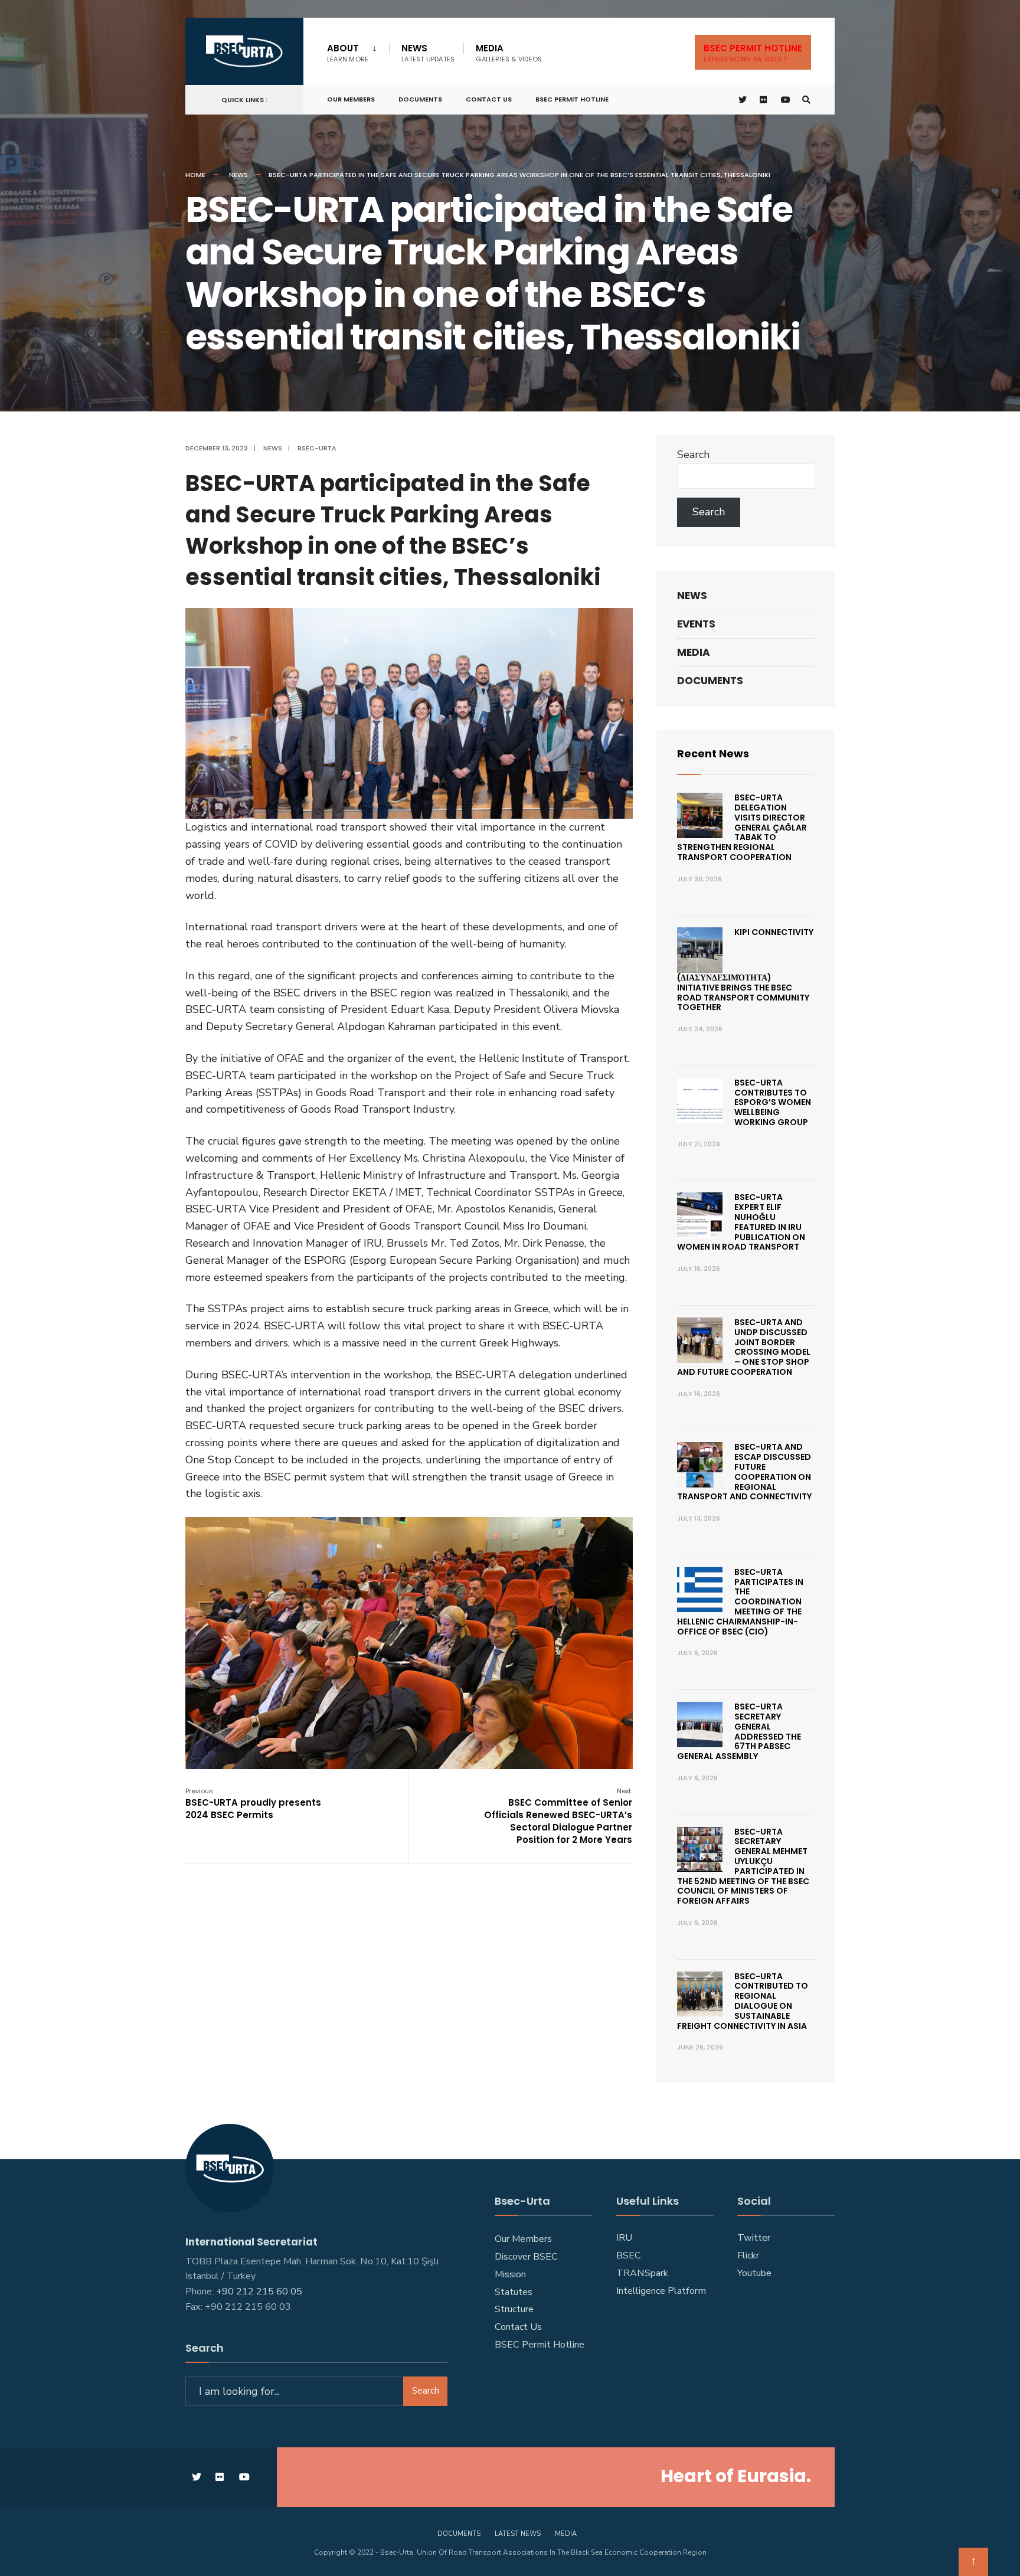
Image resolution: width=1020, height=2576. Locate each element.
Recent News (713, 753)
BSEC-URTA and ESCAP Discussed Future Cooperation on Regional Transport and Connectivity (744, 1472)
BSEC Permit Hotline (572, 99)
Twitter (754, 2238)
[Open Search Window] (806, 100)
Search (693, 455)
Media (509, 53)
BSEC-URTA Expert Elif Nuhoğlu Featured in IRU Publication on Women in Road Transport (741, 1222)
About (348, 53)
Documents (420, 99)
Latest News (518, 2534)
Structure (514, 2309)
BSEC (629, 2255)
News (428, 53)
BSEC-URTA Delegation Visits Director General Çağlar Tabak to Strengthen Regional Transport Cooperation (742, 827)
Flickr (748, 2255)
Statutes (514, 2292)
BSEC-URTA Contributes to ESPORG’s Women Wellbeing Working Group (773, 1102)
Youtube (754, 2273)
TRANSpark (642, 2273)
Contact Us (489, 99)
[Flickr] (764, 100)
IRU (624, 2238)
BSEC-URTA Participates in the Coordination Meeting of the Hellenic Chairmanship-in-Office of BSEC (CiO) (740, 1602)
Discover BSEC (526, 2257)
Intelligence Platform (661, 2291)
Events (696, 624)
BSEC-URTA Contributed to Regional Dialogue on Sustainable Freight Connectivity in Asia (743, 2001)
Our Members (351, 99)
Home (195, 175)
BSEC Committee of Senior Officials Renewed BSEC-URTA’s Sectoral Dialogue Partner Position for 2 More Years (558, 1816)
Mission (510, 2274)
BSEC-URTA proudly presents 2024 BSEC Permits (253, 1804)
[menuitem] (358, 51)
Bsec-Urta (317, 448)
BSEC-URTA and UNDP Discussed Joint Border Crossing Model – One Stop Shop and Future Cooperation (744, 1347)
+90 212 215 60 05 (261, 2291)
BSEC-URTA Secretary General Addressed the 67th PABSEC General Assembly (739, 1731)
